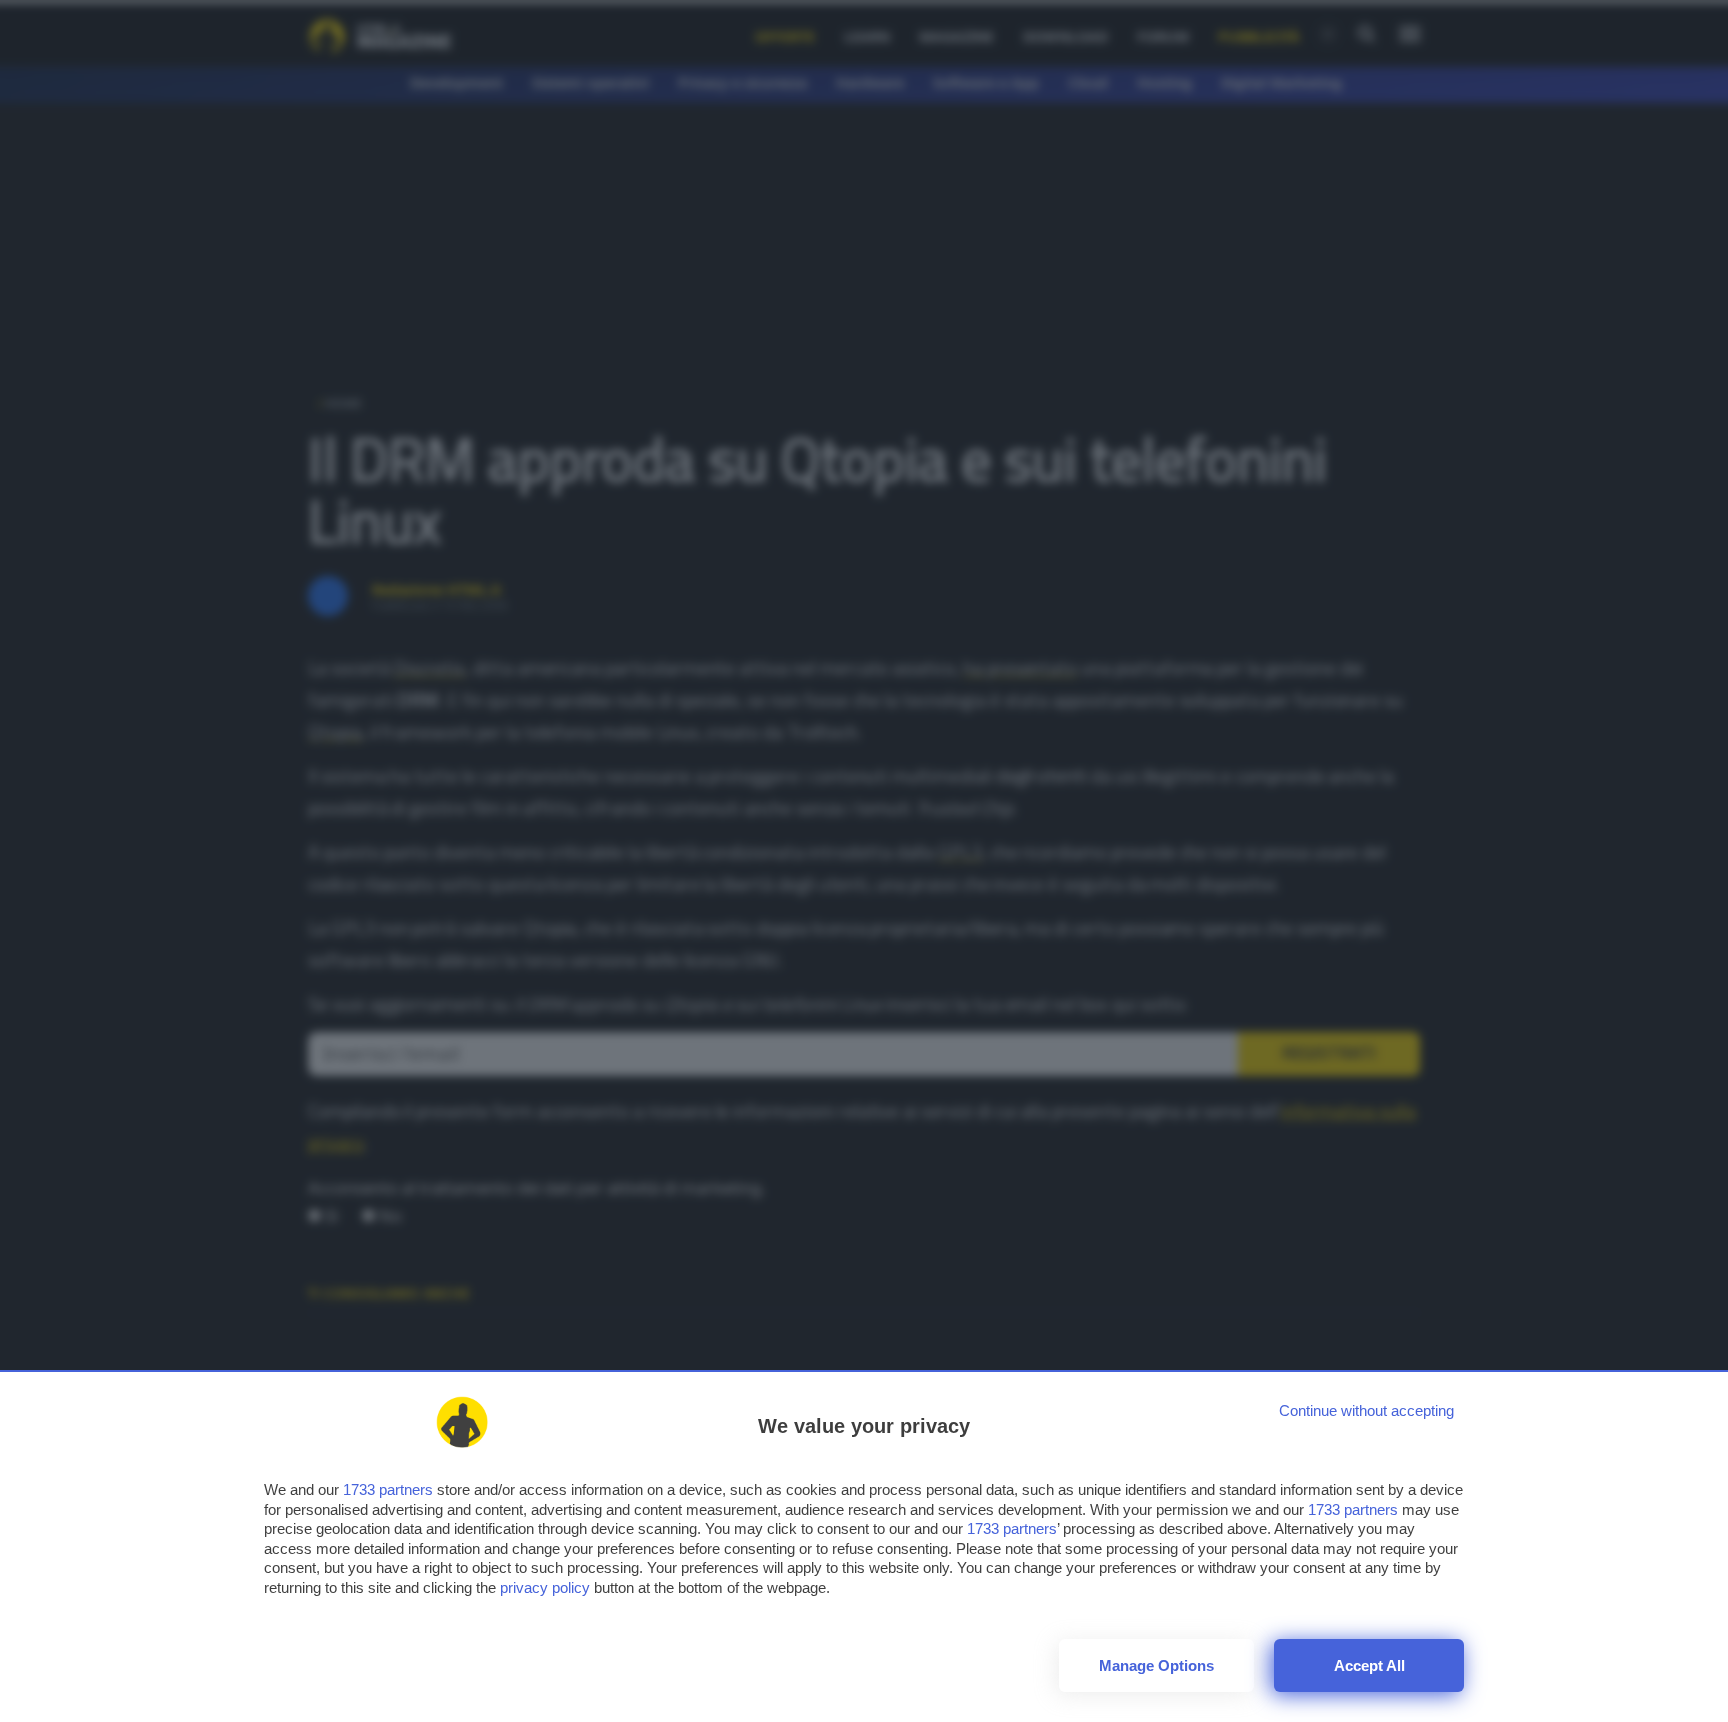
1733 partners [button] (388, 1489)
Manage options (1156, 1665)
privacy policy (545, 1587)
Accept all (1369, 1665)
